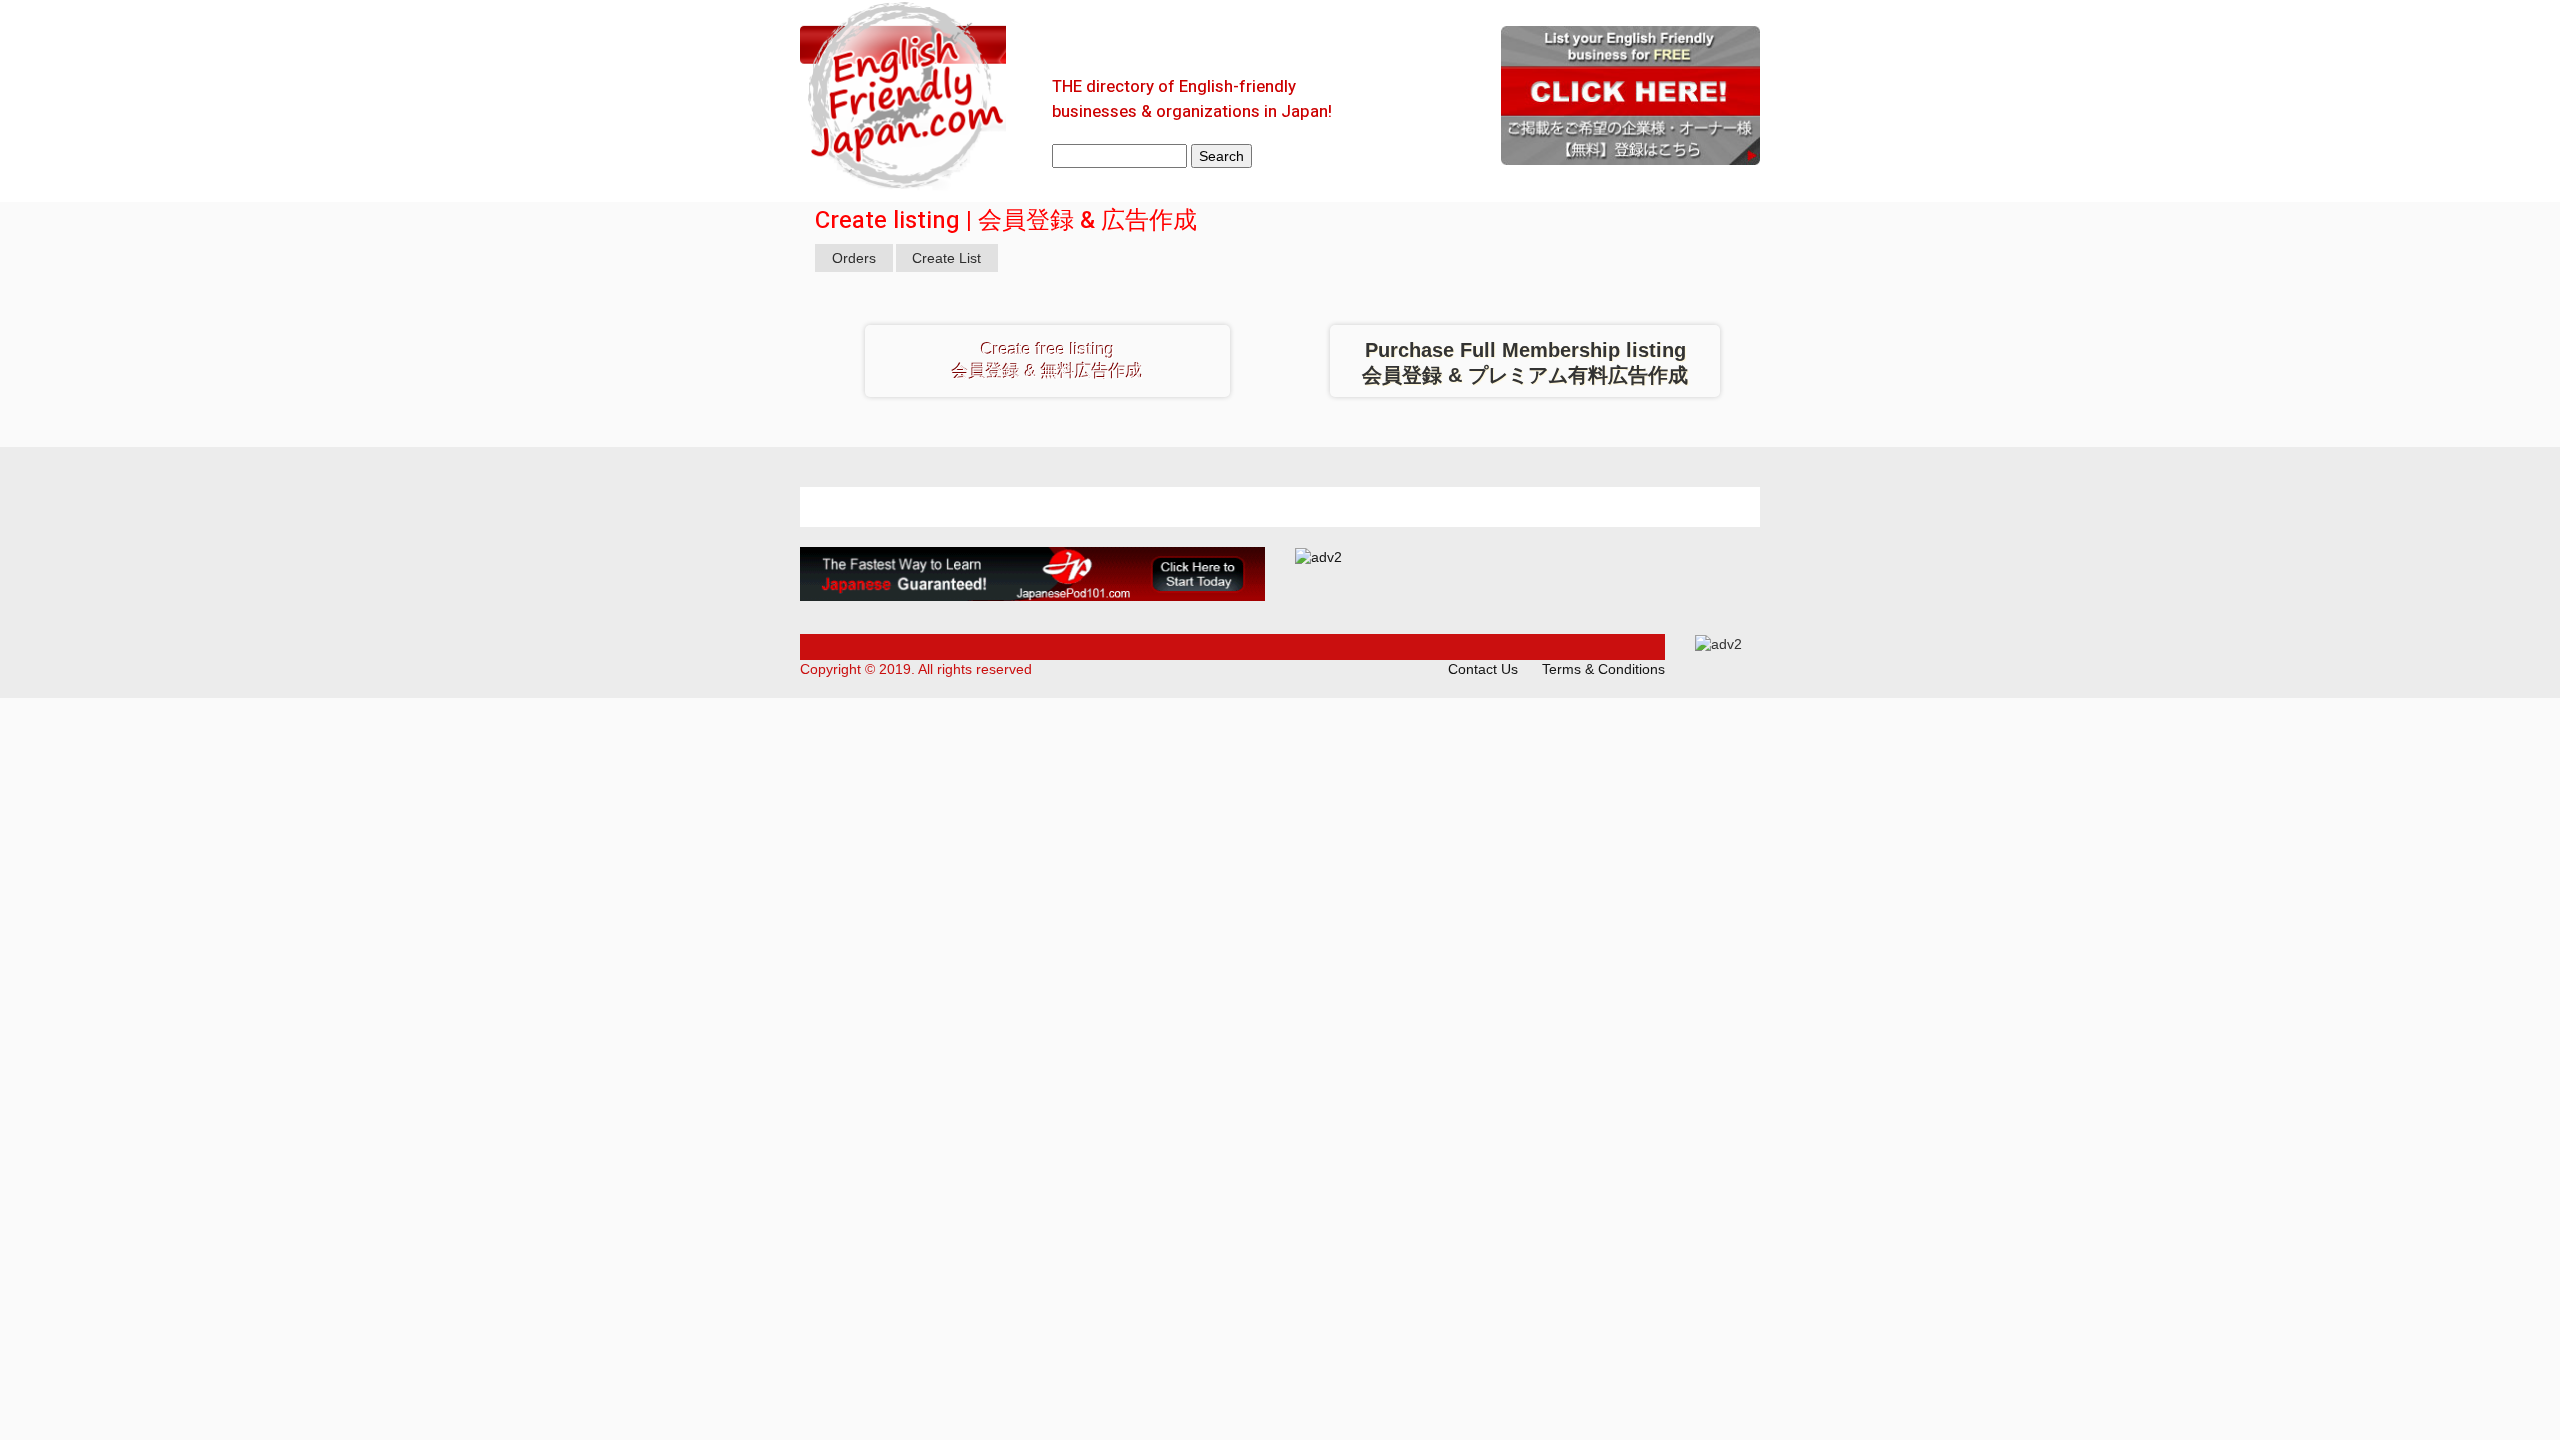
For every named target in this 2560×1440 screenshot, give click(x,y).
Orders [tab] (854, 258)
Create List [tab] (946, 258)
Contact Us (1210, 44)
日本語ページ (1340, 44)
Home (1054, 44)
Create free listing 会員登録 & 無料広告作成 (1047, 360)
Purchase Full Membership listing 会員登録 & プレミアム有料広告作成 (1525, 362)
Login (1444, 44)
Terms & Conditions (1603, 669)
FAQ (1121, 44)
